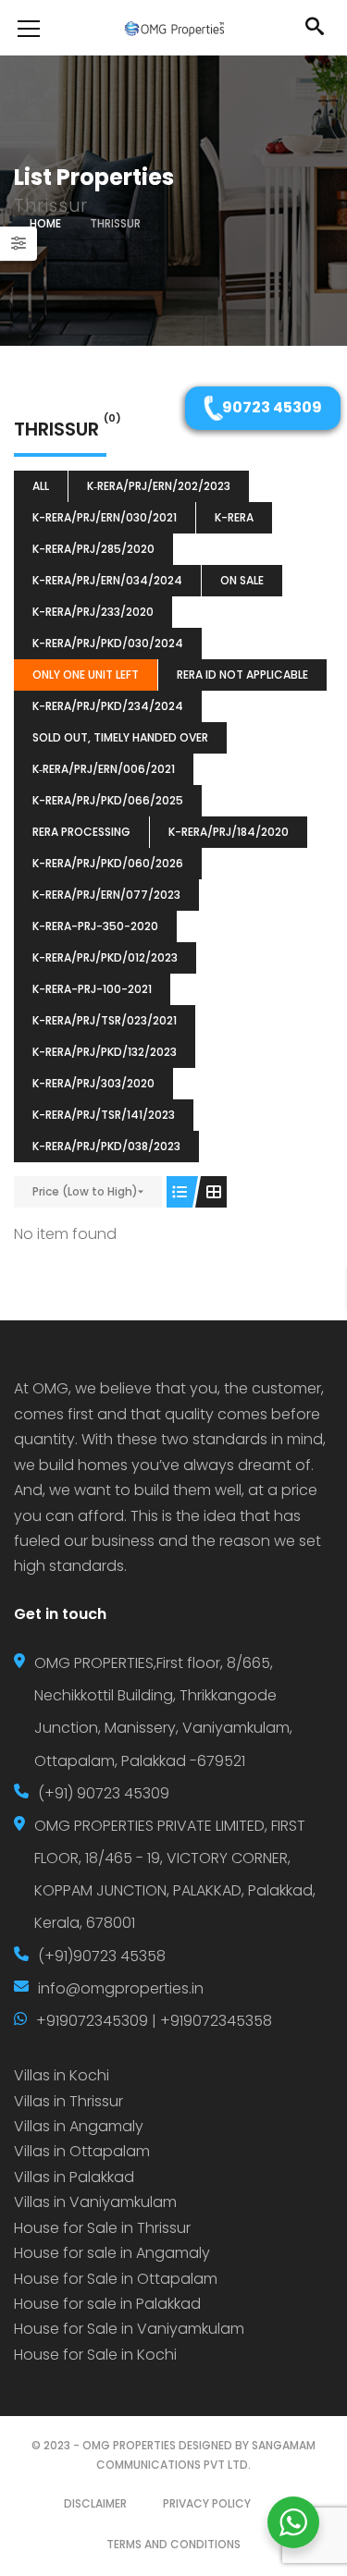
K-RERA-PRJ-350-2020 (95, 926)
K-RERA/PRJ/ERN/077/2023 (106, 895)
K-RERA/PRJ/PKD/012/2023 (105, 957)
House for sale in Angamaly (112, 2253)
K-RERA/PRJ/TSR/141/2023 (104, 1115)
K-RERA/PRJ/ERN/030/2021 (105, 517)
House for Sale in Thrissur (102, 2228)
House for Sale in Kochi (95, 2355)
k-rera (234, 517)
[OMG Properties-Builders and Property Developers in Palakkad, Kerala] (174, 27)
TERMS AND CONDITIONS (173, 2544)
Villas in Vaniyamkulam (95, 2202)
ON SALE (242, 580)
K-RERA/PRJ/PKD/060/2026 (108, 863)
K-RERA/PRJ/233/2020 (93, 612)
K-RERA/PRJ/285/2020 (93, 549)
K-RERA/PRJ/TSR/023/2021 (105, 1020)
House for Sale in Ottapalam (116, 2279)
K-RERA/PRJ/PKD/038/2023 (106, 1146)
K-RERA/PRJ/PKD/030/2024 (108, 643)
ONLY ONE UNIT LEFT (86, 675)
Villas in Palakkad (74, 2177)
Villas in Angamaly (79, 2126)
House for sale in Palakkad (107, 2304)
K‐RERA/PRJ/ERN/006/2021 (104, 769)
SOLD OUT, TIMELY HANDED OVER (120, 737)
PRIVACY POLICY (207, 2503)
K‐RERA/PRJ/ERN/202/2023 (159, 486)
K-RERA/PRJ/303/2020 (93, 1083)
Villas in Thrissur (68, 2101)
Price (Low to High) (85, 1191)
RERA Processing (81, 832)
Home (45, 223)
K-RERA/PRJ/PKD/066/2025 (108, 800)
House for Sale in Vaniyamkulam (129, 2329)
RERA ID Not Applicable (242, 675)
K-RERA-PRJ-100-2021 (92, 989)
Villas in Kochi (62, 2075)
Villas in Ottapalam (82, 2151)
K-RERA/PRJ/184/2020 (229, 832)
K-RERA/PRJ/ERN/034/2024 (107, 580)
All (41, 486)
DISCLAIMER (95, 2503)
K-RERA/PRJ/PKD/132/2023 (105, 1052)
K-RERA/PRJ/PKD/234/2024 (108, 706)
